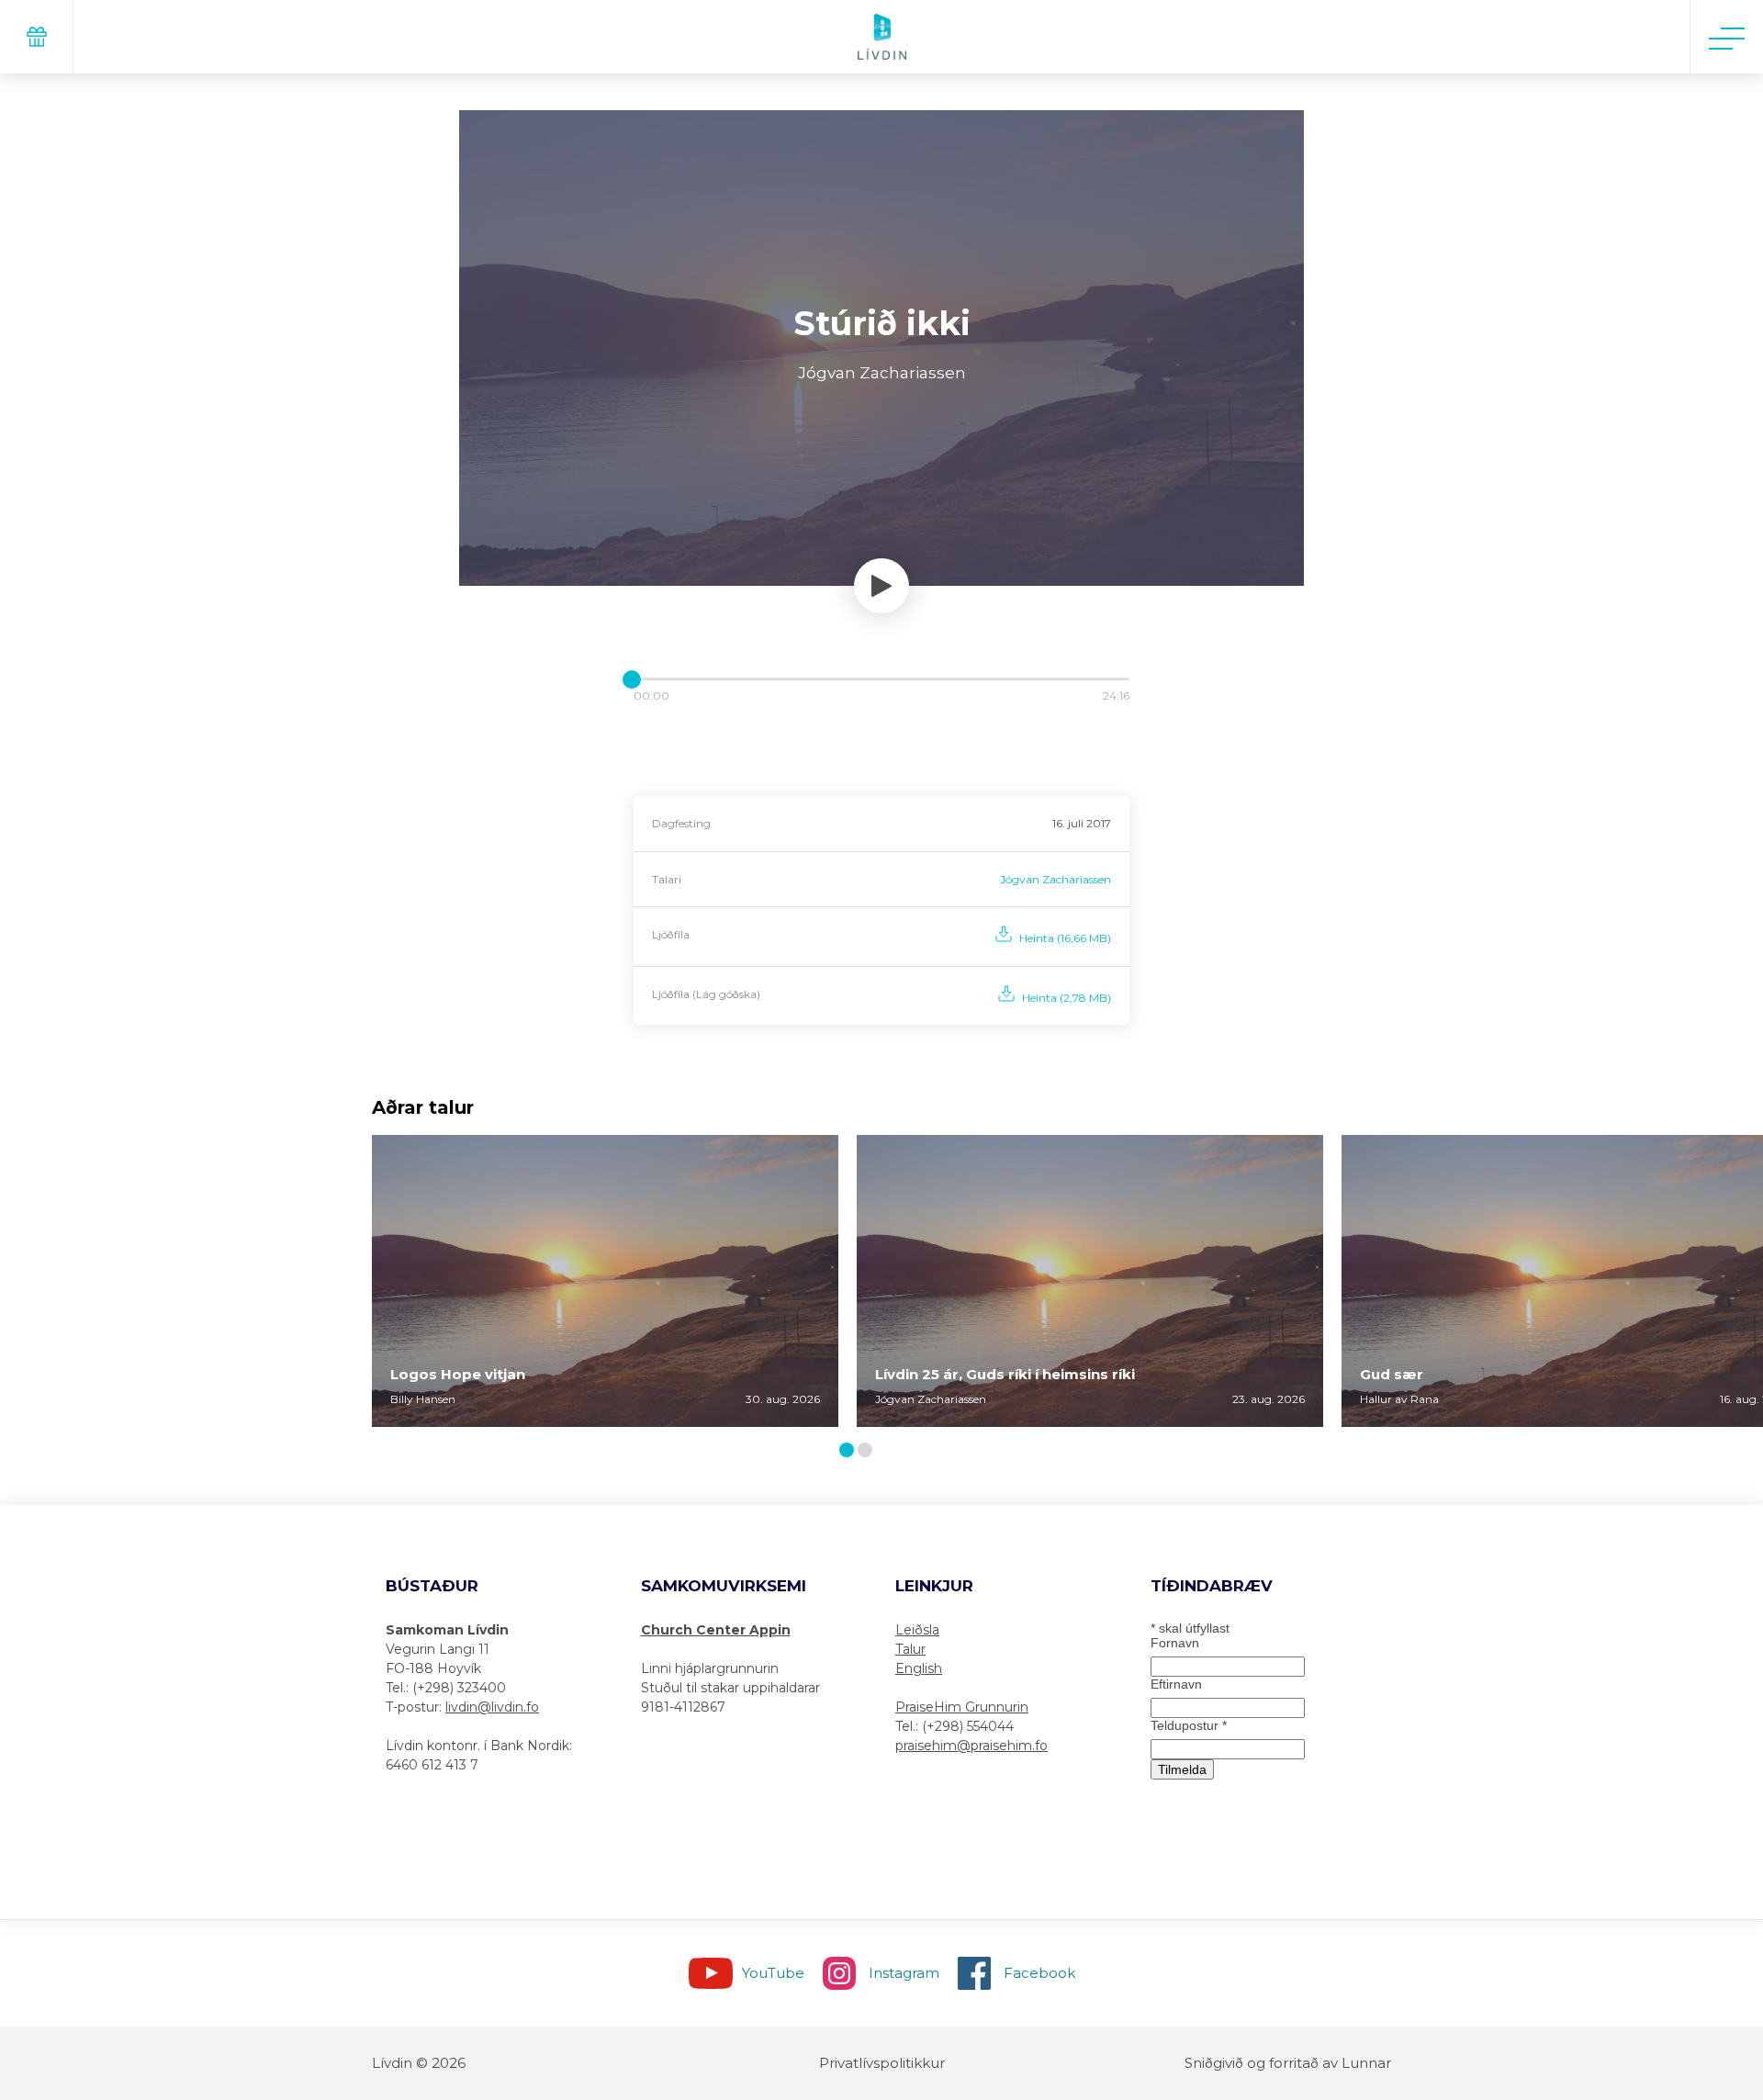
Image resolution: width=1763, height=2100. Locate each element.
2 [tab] (869, 1451)
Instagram (904, 1973)
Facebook (1039, 1973)
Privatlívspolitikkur (882, 2063)
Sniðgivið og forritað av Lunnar (1288, 2063)
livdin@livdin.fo (492, 1707)
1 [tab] (849, 1451)
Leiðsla (917, 1630)
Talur (910, 1649)
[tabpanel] (605, 1281)
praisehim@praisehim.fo (971, 1746)
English (919, 1668)
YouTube (773, 1973)
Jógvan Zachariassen (1056, 879)
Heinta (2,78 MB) (1067, 998)
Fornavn (1175, 1643)
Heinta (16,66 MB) (1065, 938)
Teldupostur (1189, 1725)
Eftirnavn (1176, 1684)
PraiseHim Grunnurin (962, 1707)
